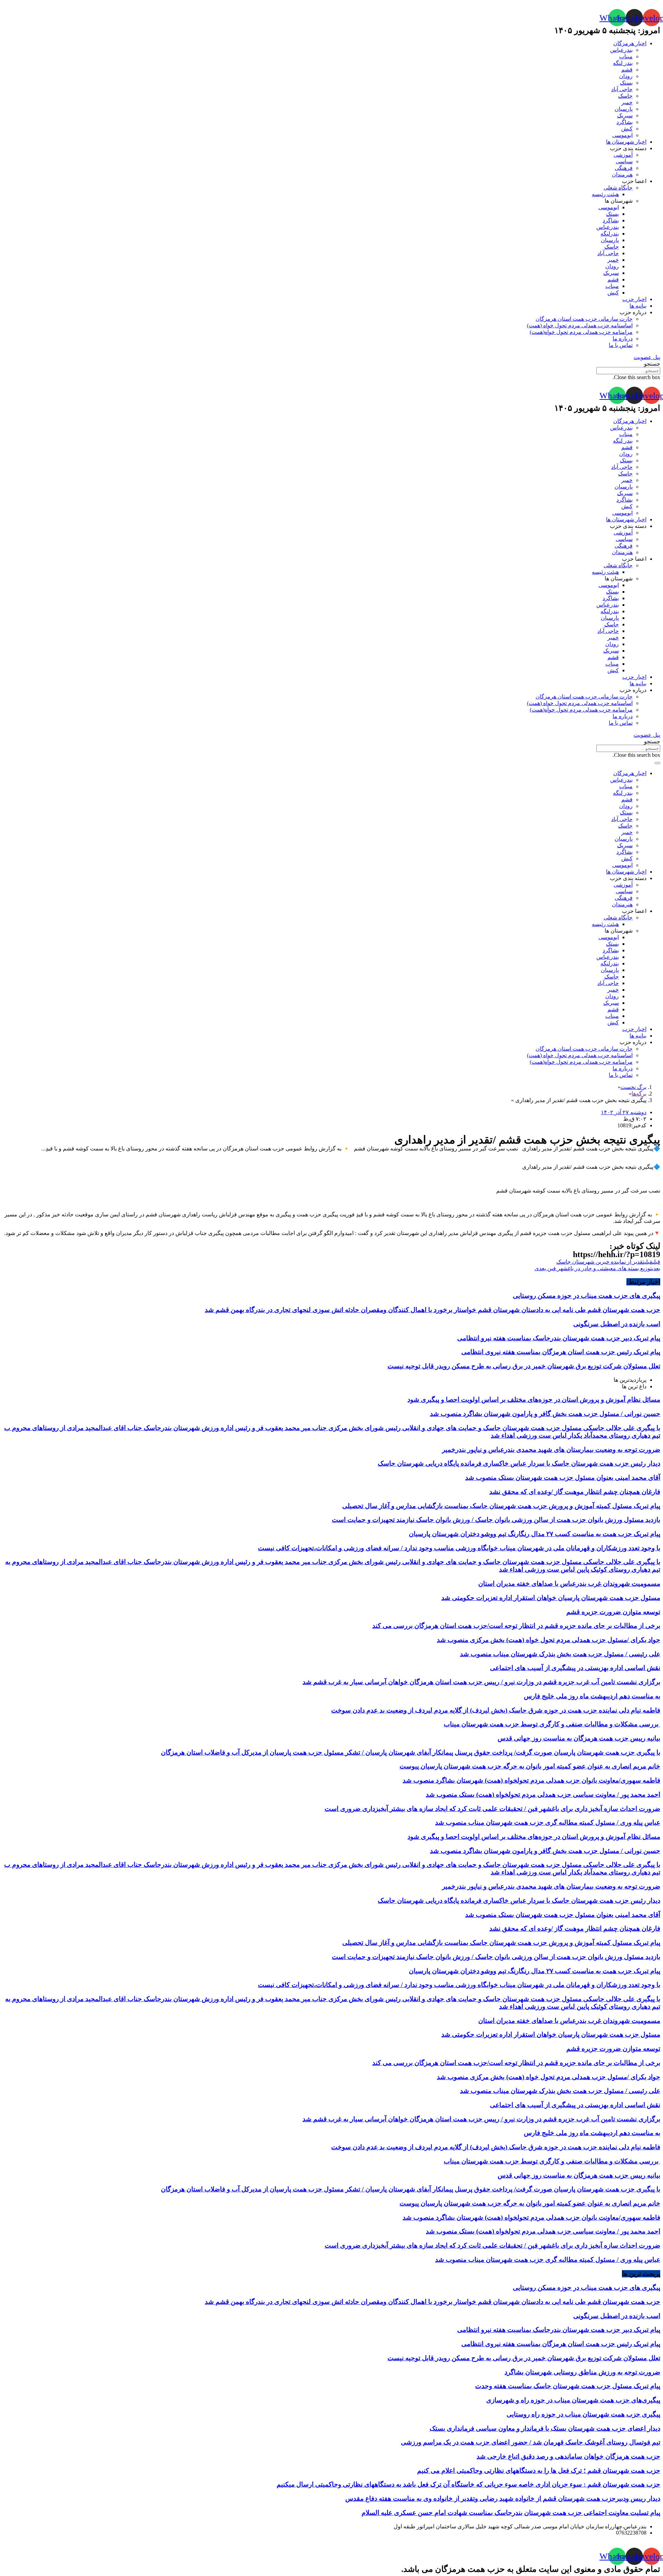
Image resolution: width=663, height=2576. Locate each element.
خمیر (627, 102)
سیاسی (624, 161)
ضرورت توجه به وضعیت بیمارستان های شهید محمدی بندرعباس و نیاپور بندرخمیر (551, 1450)
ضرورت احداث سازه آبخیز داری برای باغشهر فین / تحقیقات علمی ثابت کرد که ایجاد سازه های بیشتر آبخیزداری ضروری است (492, 1809)
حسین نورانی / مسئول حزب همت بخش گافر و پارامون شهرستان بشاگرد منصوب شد (545, 1414)
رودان (626, 76)
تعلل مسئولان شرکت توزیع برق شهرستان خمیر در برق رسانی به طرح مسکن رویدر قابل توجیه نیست (524, 1366)
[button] (647, 357)
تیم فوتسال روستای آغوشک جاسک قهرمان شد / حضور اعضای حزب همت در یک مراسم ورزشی (531, 2442)
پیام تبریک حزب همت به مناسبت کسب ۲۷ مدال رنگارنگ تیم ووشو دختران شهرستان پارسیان (535, 1534)
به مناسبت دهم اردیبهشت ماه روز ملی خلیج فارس (592, 1696)
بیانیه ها (638, 306)
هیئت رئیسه (605, 194)
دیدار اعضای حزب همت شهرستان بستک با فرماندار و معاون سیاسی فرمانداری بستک (545, 2428)
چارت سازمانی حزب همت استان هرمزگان (584, 319)
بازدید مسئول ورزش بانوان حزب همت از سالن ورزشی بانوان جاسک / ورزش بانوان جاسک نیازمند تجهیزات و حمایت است (496, 1520)
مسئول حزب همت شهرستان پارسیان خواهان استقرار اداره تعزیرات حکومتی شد (551, 1598)
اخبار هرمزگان (630, 43)
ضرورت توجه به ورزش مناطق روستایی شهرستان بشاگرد (582, 2372)
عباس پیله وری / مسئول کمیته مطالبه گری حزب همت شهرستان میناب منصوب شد (548, 1822)
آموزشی (623, 155)
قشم (627, 70)
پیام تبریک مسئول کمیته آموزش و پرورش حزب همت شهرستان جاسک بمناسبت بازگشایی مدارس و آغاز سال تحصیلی (501, 1506)
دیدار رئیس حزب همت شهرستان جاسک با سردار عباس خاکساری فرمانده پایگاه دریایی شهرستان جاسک (519, 1463)
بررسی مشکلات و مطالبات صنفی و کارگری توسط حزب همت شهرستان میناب (552, 1724)
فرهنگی (624, 168)
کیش (627, 129)
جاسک (625, 96)
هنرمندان (622, 175)
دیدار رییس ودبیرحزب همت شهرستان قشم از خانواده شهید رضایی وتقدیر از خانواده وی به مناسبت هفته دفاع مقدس (503, 2498)
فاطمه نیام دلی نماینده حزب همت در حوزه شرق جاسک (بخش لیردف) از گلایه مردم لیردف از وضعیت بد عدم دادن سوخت (496, 1710)
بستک (626, 83)
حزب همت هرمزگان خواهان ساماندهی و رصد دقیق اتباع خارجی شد (568, 2456)
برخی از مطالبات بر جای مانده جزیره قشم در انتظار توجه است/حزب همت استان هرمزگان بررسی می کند (516, 1626)
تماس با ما (621, 345)
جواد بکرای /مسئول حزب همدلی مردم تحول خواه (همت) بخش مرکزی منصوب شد (549, 1640)
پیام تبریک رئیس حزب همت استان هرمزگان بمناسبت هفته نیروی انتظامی (561, 1352)
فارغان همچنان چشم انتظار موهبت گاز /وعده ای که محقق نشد (575, 1492)
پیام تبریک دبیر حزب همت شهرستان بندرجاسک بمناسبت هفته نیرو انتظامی (559, 1338)
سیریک (625, 115)
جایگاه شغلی (618, 188)
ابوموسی (622, 135)
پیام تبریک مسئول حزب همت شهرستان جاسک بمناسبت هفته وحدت (568, 2386)
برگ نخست (633, 1087)
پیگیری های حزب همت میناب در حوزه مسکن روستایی (587, 1296)
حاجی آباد (622, 89)
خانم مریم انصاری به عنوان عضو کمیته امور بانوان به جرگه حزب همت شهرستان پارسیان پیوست (530, 1766)
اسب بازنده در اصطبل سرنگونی (617, 1324)
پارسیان (624, 109)
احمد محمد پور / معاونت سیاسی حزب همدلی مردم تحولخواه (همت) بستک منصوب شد (543, 1794)
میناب (626, 56)
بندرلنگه (610, 234)
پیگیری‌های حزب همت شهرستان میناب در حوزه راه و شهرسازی (573, 2400)
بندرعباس (621, 50)
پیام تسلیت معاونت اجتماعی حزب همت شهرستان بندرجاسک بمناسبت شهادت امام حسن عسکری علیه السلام (511, 2513)
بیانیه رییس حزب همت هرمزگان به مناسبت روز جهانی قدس (579, 1738)
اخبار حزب (634, 299)
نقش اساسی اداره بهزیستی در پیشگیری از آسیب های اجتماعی (575, 1668)
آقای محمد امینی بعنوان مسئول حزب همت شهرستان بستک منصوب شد (563, 1478)
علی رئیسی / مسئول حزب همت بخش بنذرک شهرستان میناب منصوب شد (560, 1654)
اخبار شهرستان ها (626, 142)
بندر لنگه (623, 63)
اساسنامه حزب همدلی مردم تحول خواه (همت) (580, 325)
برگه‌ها (639, 1094)
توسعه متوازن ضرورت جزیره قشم (613, 1612)
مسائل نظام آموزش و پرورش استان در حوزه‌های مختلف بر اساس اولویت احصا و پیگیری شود (534, 1400)
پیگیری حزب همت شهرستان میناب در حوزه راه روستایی (583, 2414)
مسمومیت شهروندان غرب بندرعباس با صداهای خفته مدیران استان (569, 1584)
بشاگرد (624, 122)
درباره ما (623, 339)
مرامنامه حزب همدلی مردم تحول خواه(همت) (581, 332)
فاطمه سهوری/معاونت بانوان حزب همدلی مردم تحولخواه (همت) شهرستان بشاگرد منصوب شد (531, 1780)
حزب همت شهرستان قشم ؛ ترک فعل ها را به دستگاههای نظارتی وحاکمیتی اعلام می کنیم (539, 2471)
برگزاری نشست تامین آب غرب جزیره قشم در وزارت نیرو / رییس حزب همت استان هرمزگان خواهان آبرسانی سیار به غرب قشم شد (481, 1682)
